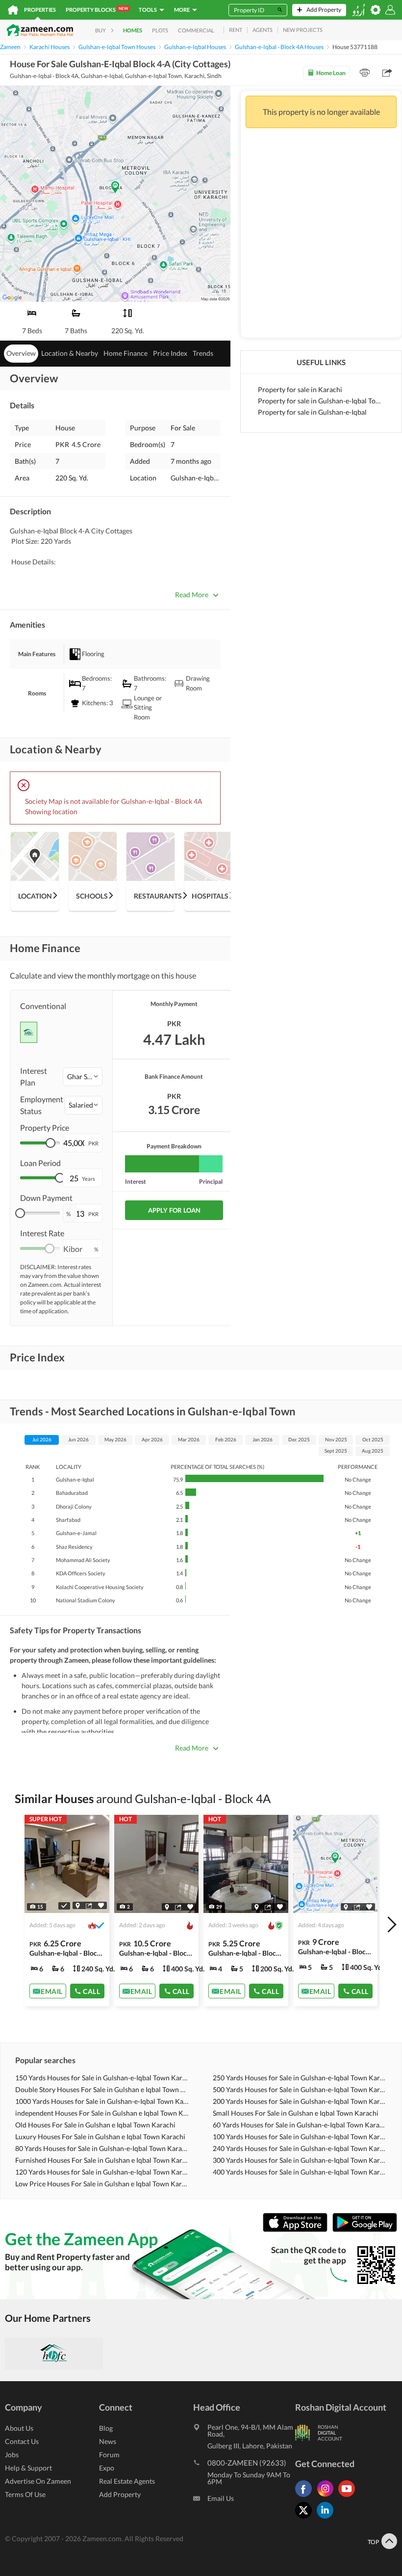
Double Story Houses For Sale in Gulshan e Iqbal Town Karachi (102, 2089)
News (108, 2441)
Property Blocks (97, 9)
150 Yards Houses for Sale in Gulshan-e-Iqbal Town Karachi (102, 2078)
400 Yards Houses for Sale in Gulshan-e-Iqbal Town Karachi (300, 2172)
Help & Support (28, 2468)
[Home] (13, 10)
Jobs (12, 2455)
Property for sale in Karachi (300, 389)
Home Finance (126, 353)
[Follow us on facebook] (306, 2497)
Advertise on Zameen (38, 2481)
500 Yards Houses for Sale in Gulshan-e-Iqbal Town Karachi (300, 2089)
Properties (40, 10)
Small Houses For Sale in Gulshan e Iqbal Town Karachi (296, 2113)
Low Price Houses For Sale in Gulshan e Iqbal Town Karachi (102, 2184)
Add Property (120, 2494)
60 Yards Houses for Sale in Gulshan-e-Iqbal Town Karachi (300, 2125)
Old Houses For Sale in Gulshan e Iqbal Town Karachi (95, 2125)
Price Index (170, 353)
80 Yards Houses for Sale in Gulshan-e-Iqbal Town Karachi (102, 2148)
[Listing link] (67, 1911)
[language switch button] (358, 10)
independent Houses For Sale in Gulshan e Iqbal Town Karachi (102, 2113)
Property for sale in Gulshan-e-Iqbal (312, 412)
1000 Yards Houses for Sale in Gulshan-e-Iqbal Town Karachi (102, 2101)
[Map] (78, 1906)
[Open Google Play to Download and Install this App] (365, 2230)
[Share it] (89, 1906)
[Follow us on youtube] (349, 2497)
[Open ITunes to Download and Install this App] (298, 2230)
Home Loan (331, 73)
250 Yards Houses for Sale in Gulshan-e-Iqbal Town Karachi (300, 2078)
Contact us (22, 2441)
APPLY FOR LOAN (174, 1210)
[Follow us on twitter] (306, 2518)
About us (19, 2428)
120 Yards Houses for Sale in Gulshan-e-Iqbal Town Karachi (102, 2172)
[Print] (365, 73)
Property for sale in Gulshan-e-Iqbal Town (321, 401)
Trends (203, 353)
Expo (107, 2468)
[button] (83, 1077)
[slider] (50, 1143)
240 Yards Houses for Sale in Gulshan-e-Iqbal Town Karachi (300, 2148)
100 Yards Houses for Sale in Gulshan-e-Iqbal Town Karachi (300, 2137)
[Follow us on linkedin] (327, 2518)
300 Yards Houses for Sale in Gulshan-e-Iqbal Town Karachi (300, 2160)
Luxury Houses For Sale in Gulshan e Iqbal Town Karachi (100, 2137)
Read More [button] (192, 595)
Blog (106, 2428)
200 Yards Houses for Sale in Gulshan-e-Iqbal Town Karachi (300, 2101)
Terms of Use (25, 2494)
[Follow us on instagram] (327, 2497)
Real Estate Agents (127, 2481)
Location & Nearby (70, 353)
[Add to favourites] (101, 1905)
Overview (21, 353)
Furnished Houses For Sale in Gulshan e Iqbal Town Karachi (102, 2160)
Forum (109, 2455)
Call (91, 1991)
